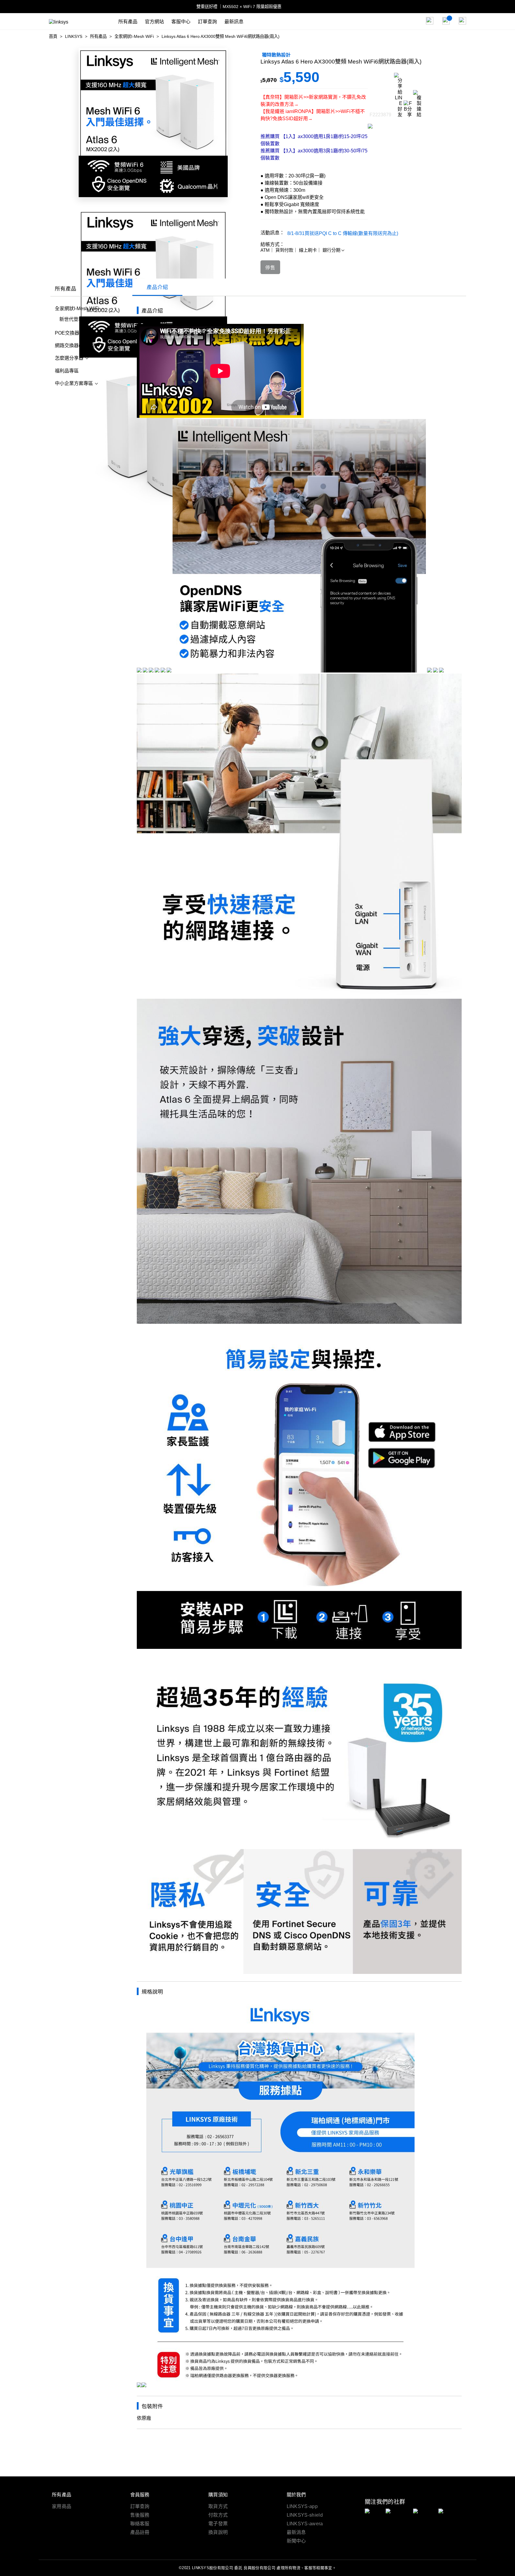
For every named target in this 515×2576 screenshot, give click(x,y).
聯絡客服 (140, 2524)
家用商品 (62, 2506)
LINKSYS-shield (305, 2515)
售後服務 (140, 2515)
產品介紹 (157, 287)
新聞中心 (296, 2541)
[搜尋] (430, 21)
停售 (270, 268)
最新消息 (296, 2532)
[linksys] (84, 21)
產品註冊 (140, 2532)
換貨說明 (218, 2532)
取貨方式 (218, 2506)
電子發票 (218, 2524)
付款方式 (218, 2515)
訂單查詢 (140, 2506)
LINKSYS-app (302, 2506)
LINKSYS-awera (305, 2524)
